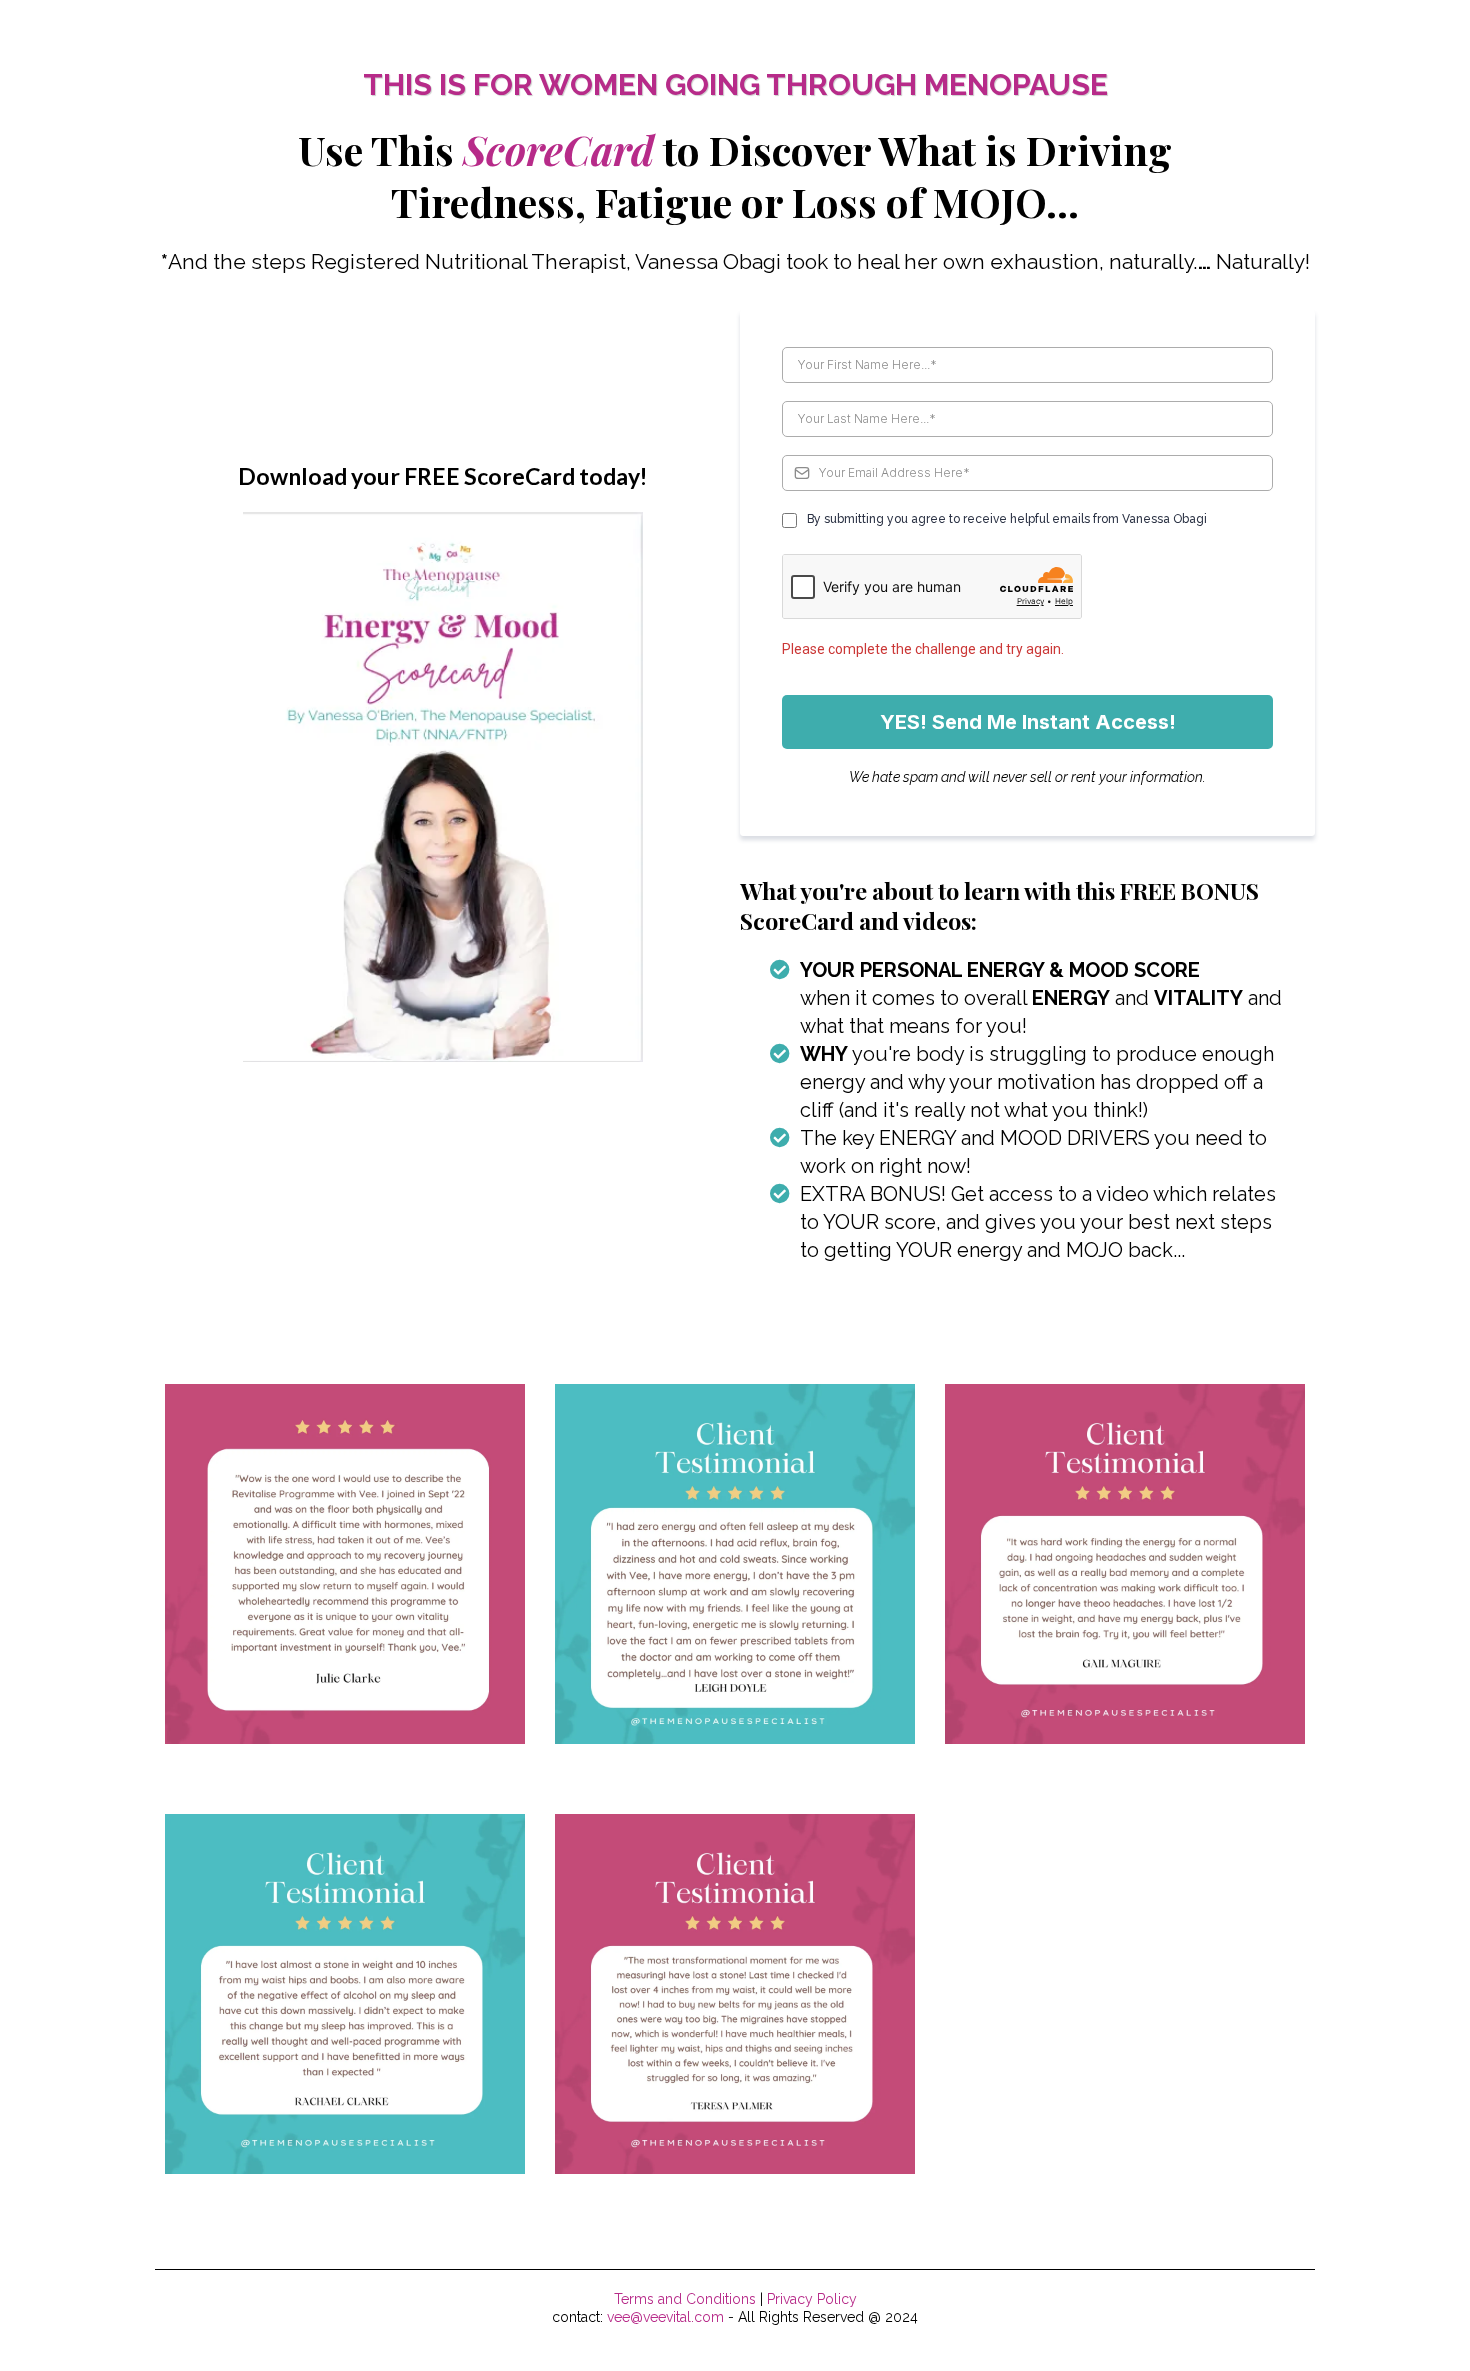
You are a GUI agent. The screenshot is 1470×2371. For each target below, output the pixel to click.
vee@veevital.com (665, 2317)
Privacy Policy (812, 2299)
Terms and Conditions (685, 2299)
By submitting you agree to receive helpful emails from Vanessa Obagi (1007, 519)
